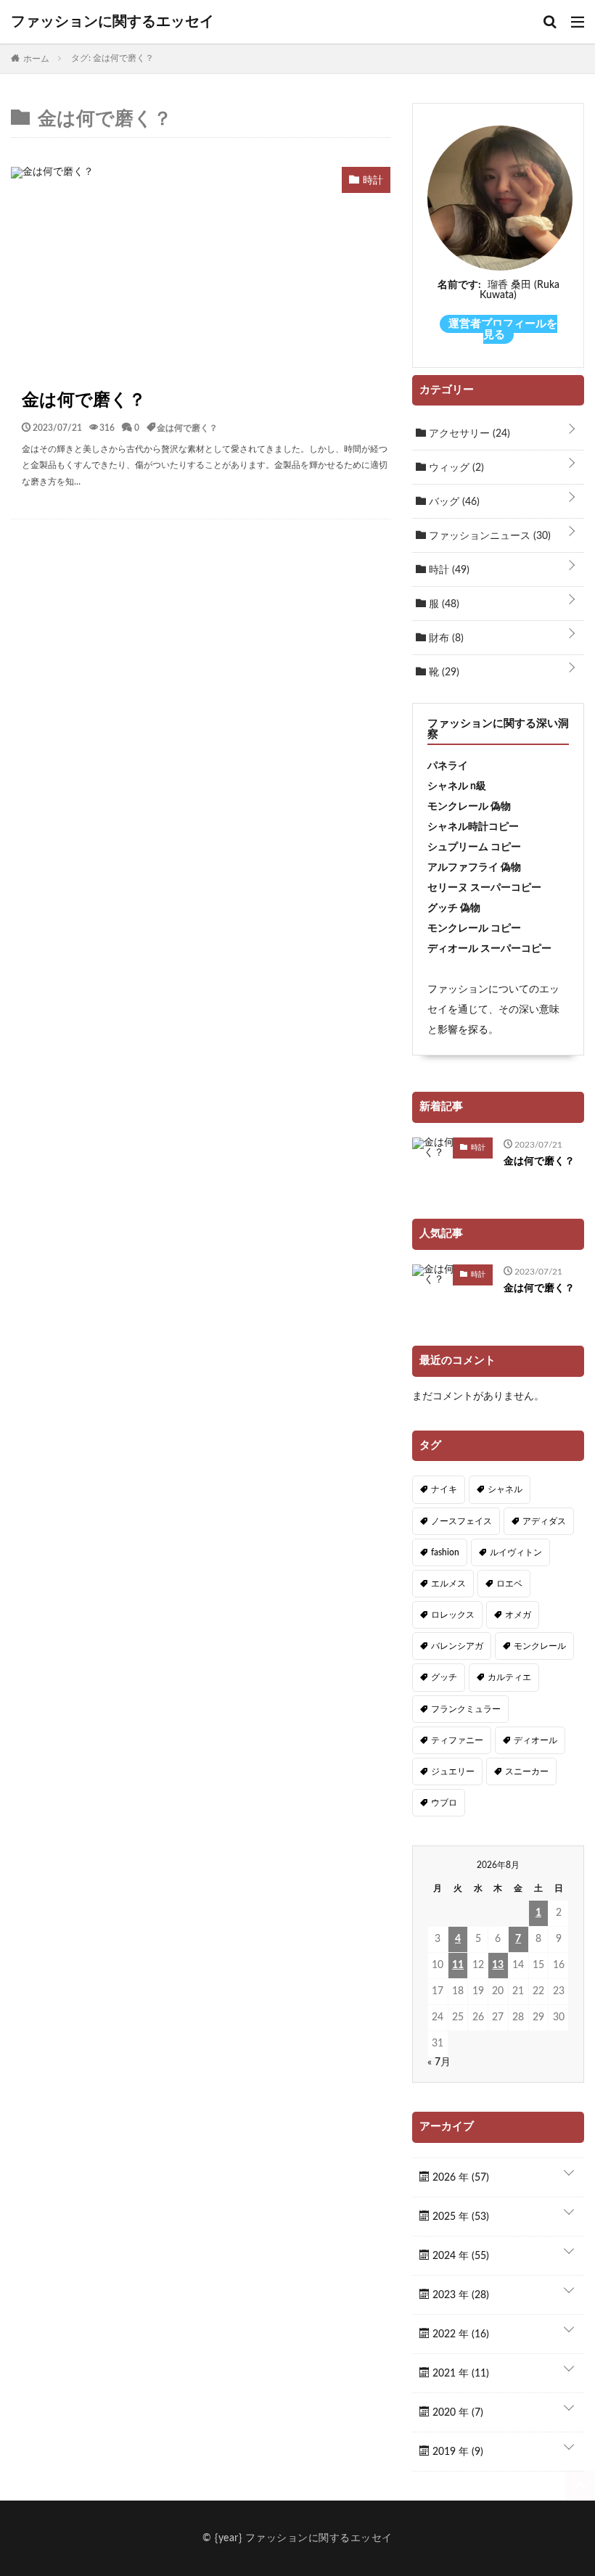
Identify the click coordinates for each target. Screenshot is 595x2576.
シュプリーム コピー (474, 847)
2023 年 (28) (459, 2295)
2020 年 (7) (456, 2413)
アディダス (544, 1521)
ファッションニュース (488, 536)
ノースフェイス (461, 1521)
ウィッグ (455, 468)
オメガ (518, 1615)
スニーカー (527, 1771)
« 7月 (439, 2062)
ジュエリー (453, 1771)
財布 (445, 638)
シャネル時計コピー (473, 827)
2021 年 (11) (459, 2374)
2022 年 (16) (459, 2334)
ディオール (535, 1740)
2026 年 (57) (459, 2178)
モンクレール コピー (474, 929)
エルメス (448, 1584)
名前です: (459, 285)
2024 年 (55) (459, 2256)
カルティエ (509, 1677)
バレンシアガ (457, 1646)
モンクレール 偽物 (469, 807)
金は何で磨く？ (84, 400)
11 (458, 1965)
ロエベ (509, 1584)
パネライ (448, 766)
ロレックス (453, 1615)
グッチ (444, 1677)
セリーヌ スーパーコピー (484, 888)
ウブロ (444, 1803)
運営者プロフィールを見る (503, 329)
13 (498, 1965)
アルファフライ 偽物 (474, 868)
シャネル (505, 1489)
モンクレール (540, 1646)
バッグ (453, 502)
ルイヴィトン (516, 1552)
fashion (445, 1552)
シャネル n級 (457, 786)
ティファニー (457, 1740)
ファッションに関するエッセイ (112, 22)
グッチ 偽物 (454, 908)
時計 (448, 570)
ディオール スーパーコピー (489, 949)
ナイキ (444, 1489)
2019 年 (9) (456, 2452)
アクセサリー (468, 434)
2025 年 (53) (459, 2217)
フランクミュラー (466, 1709)
